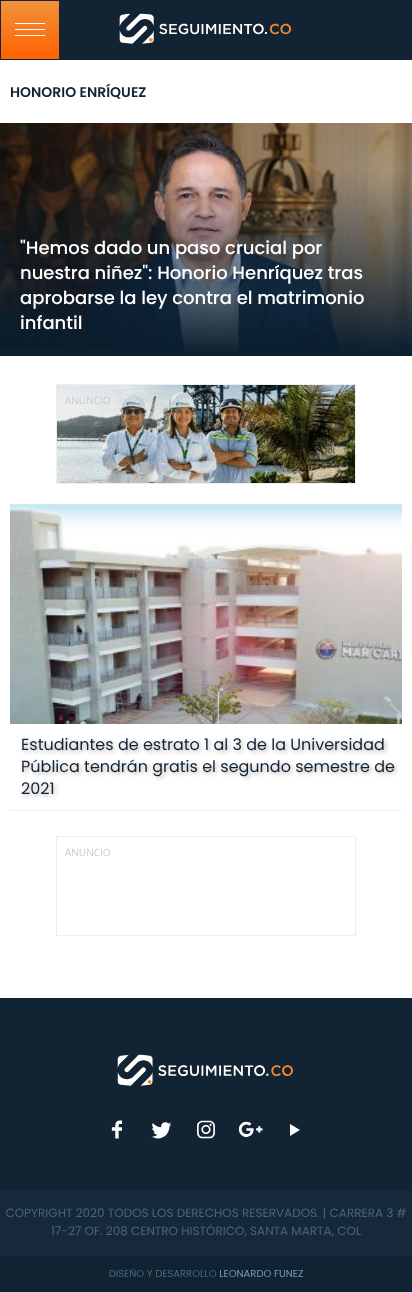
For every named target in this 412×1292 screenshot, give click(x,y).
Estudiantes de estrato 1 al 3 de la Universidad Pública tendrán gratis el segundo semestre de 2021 (208, 766)
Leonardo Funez (261, 1273)
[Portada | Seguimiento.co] (206, 1069)
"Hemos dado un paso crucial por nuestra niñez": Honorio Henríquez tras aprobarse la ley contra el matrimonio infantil (192, 286)
